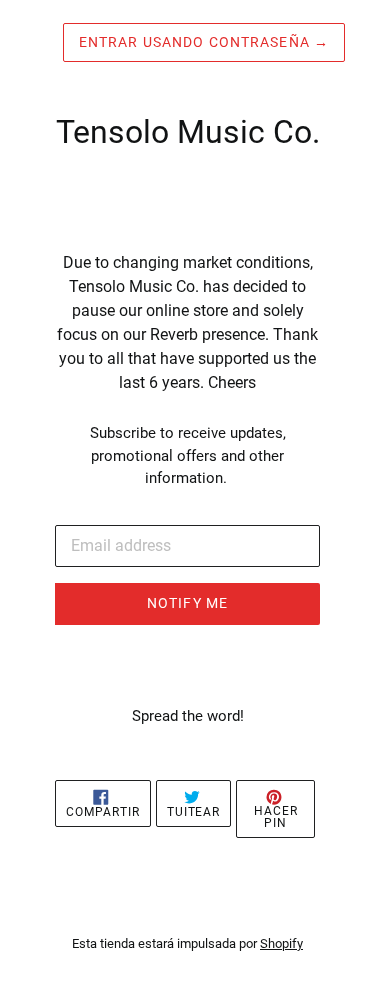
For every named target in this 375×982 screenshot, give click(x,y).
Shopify (281, 943)
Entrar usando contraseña (204, 42)
